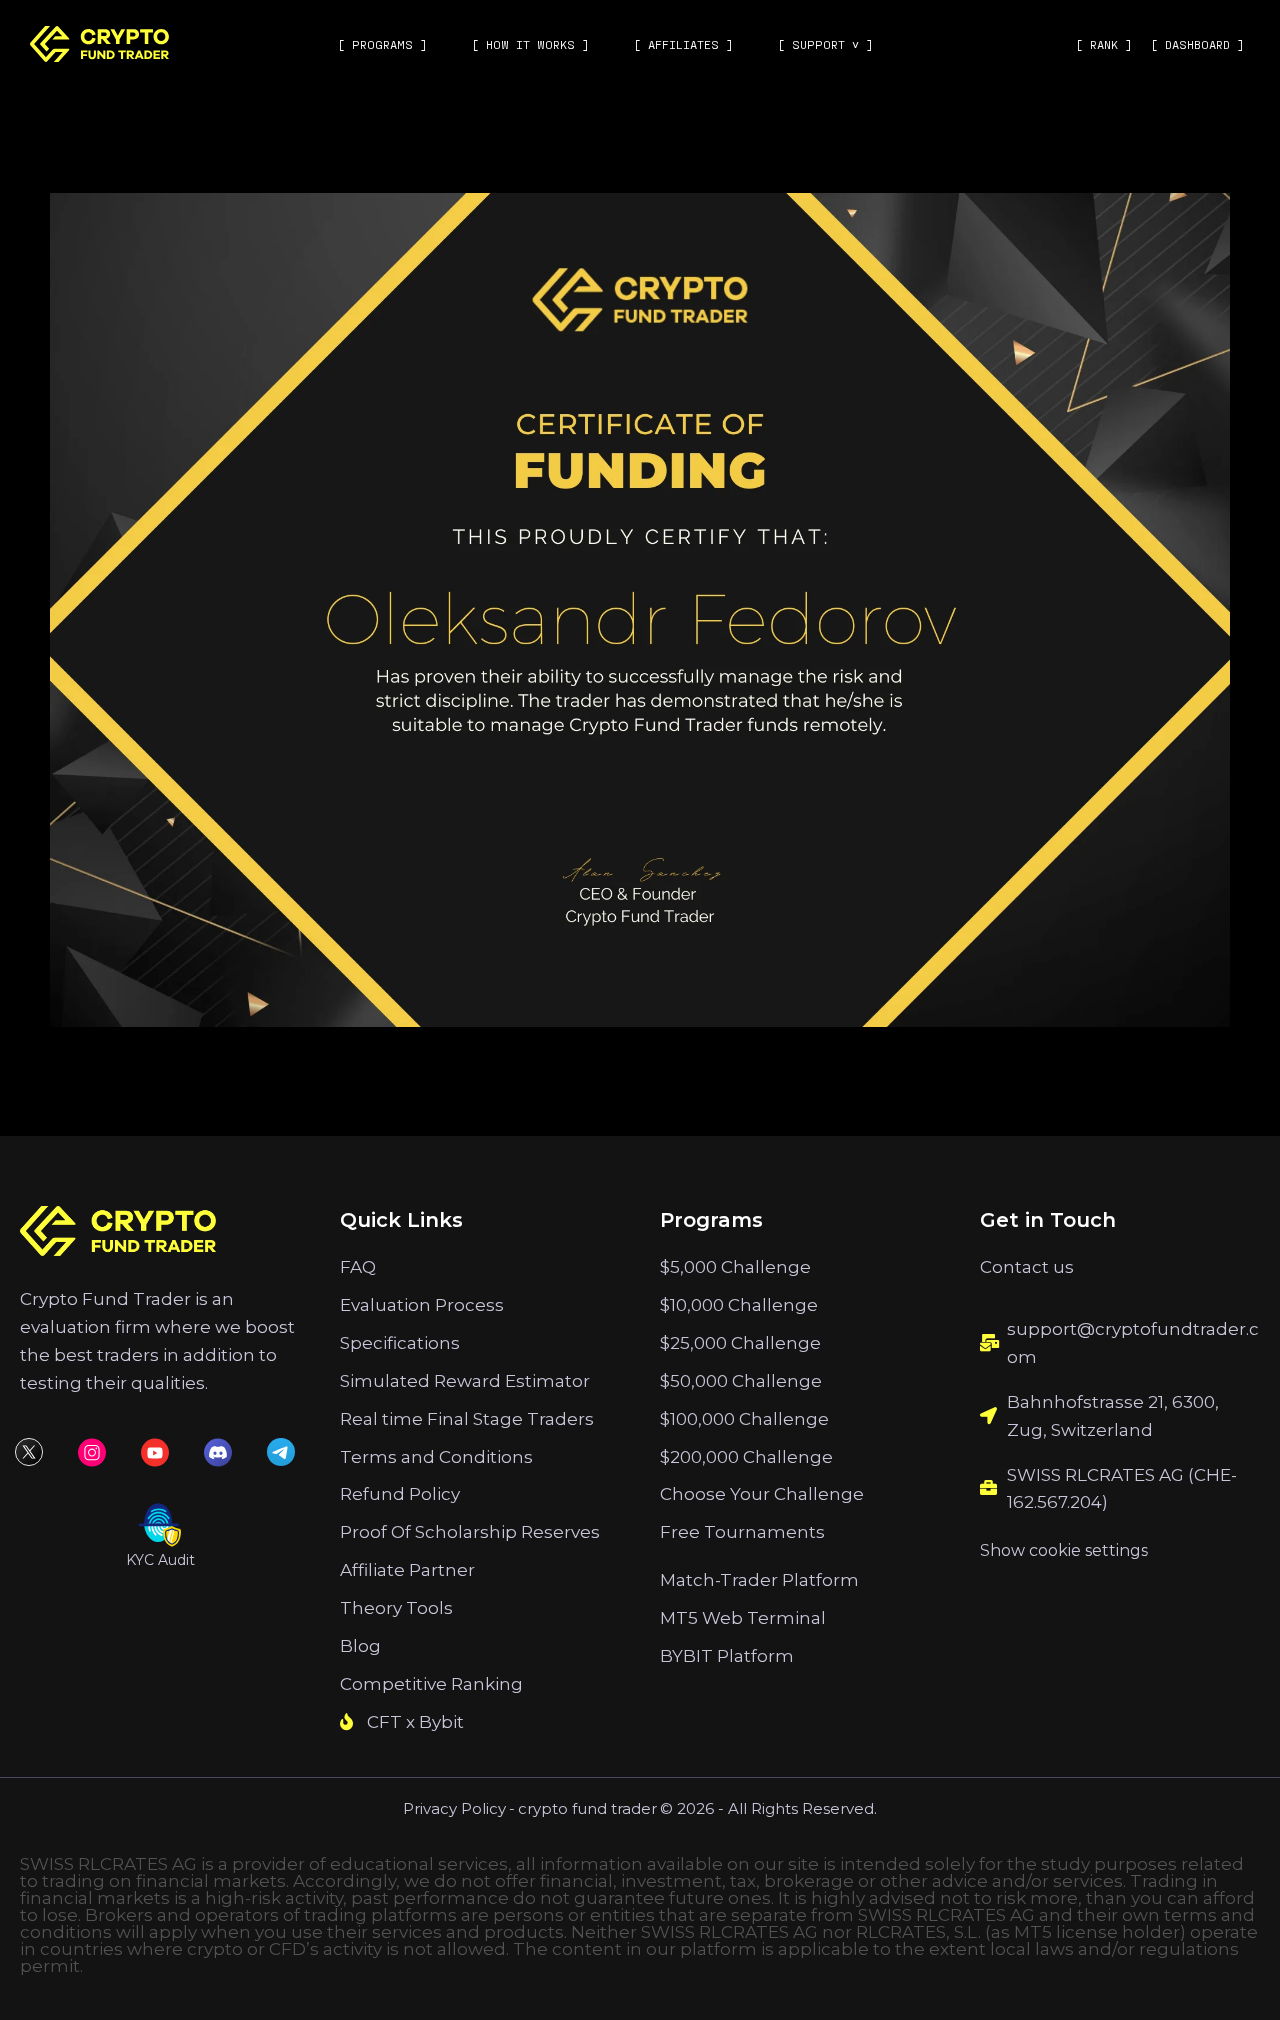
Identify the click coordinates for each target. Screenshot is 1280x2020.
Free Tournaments (742, 1532)
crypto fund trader (587, 1808)
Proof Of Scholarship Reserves (470, 1532)
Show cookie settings (1064, 1550)
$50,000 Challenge (741, 1381)
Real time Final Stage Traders (467, 1419)
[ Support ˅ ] (825, 44)
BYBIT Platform (727, 1656)
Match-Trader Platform (759, 1580)
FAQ (358, 1267)
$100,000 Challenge (744, 1419)
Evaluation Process (422, 1305)
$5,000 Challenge (735, 1267)
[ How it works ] (530, 44)
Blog (360, 1646)
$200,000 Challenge (746, 1457)
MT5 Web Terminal (743, 1618)
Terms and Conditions (436, 1457)
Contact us (1027, 1267)
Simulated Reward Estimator (465, 1381)
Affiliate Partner (407, 1570)
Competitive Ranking (431, 1684)
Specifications (400, 1343)
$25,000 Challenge (740, 1343)
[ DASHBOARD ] (1197, 44)
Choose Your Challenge (762, 1494)
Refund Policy (400, 1494)
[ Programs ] (382, 44)
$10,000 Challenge (739, 1305)
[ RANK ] (1104, 44)
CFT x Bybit (415, 1722)
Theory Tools (396, 1608)
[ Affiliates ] (683, 44)
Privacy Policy (454, 1808)
